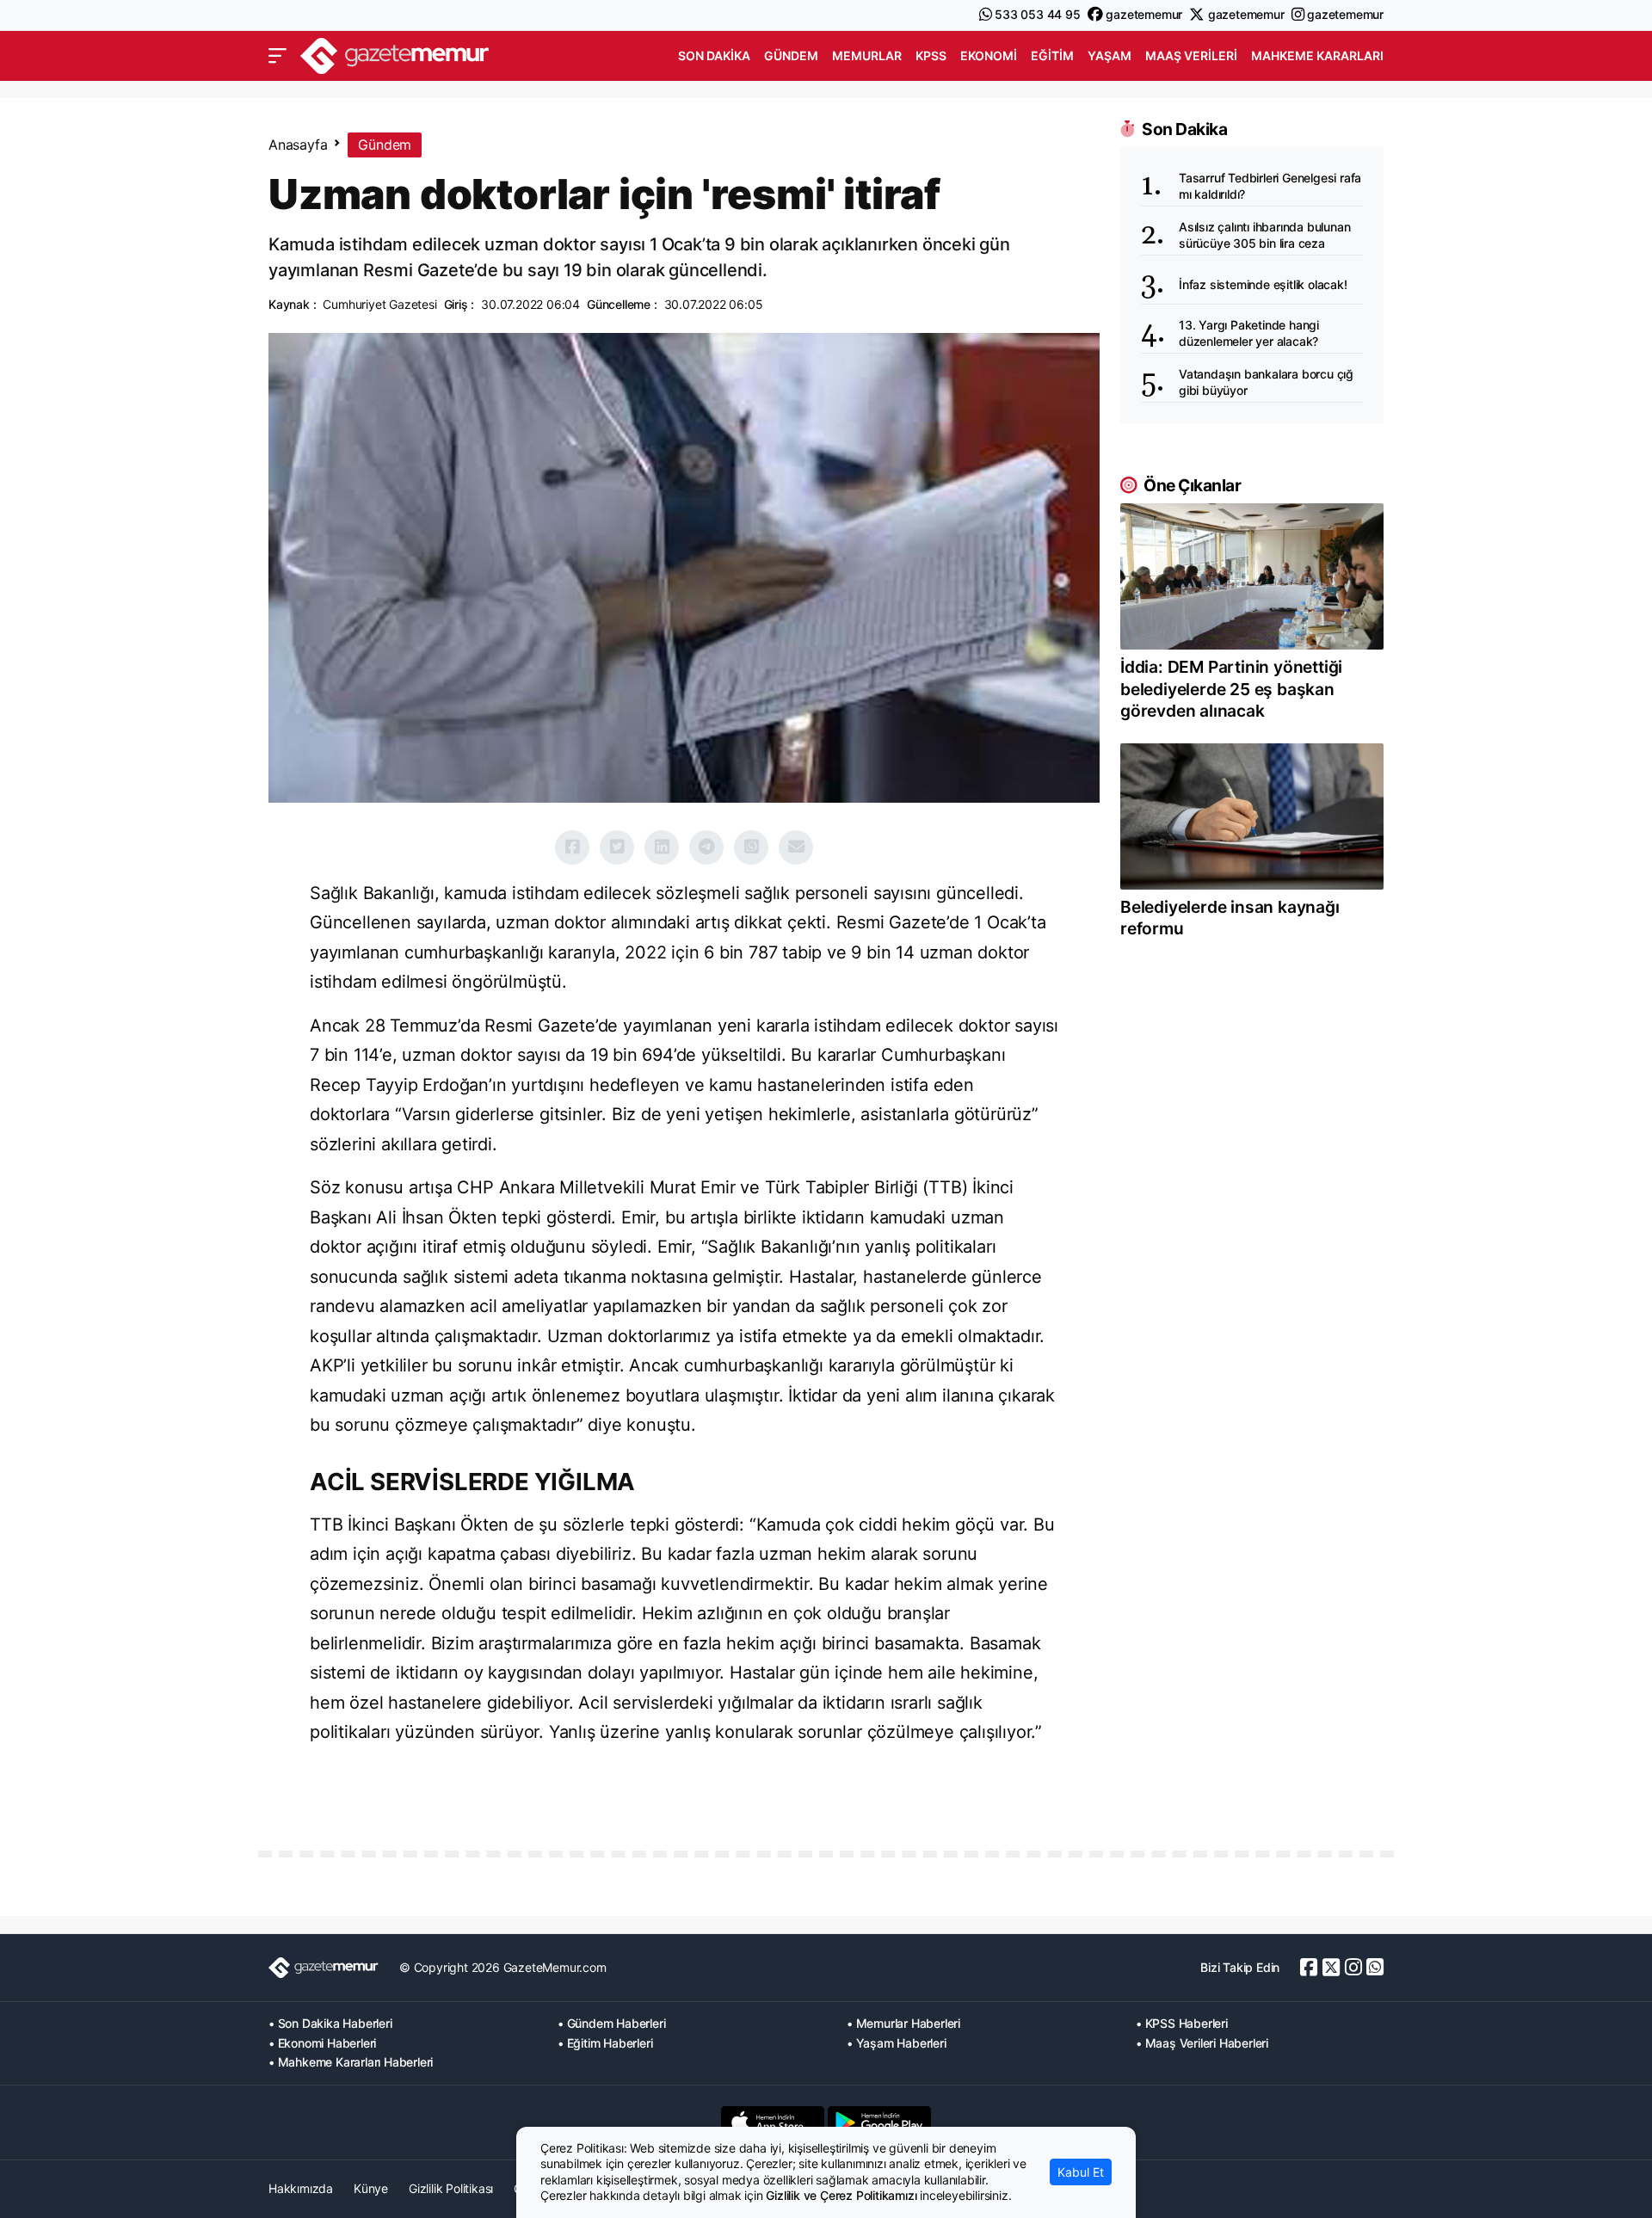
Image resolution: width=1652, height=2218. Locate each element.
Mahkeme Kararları (1317, 55)
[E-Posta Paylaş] (796, 847)
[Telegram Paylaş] (706, 847)
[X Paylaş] (617, 847)
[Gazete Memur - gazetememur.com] (395, 54)
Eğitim (1052, 55)
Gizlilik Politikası (451, 2188)
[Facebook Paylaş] (572, 847)
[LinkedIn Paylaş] (662, 847)
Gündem (791, 55)
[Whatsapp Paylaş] (751, 847)
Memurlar (867, 55)
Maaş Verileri (1191, 55)
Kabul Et (1081, 2172)
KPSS (931, 55)
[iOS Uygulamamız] (773, 2123)
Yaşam (1110, 55)
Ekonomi (989, 55)
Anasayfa (298, 145)
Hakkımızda (301, 2188)
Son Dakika (714, 55)
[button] (277, 56)
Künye (371, 2188)
